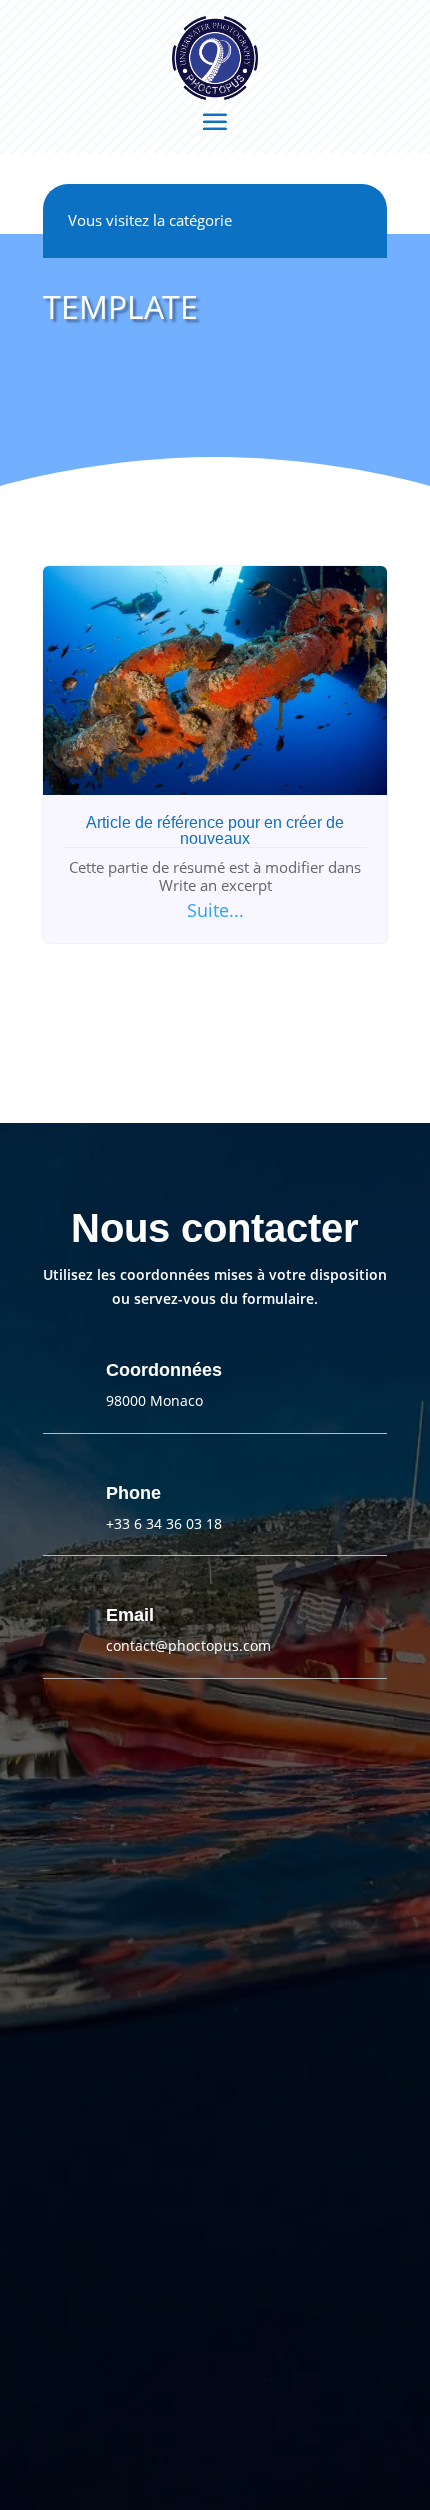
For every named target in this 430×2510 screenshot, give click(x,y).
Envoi (215, 2350)
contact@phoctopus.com (188, 1645)
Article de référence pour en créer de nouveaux (215, 830)
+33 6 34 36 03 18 (164, 1523)
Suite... (215, 910)
